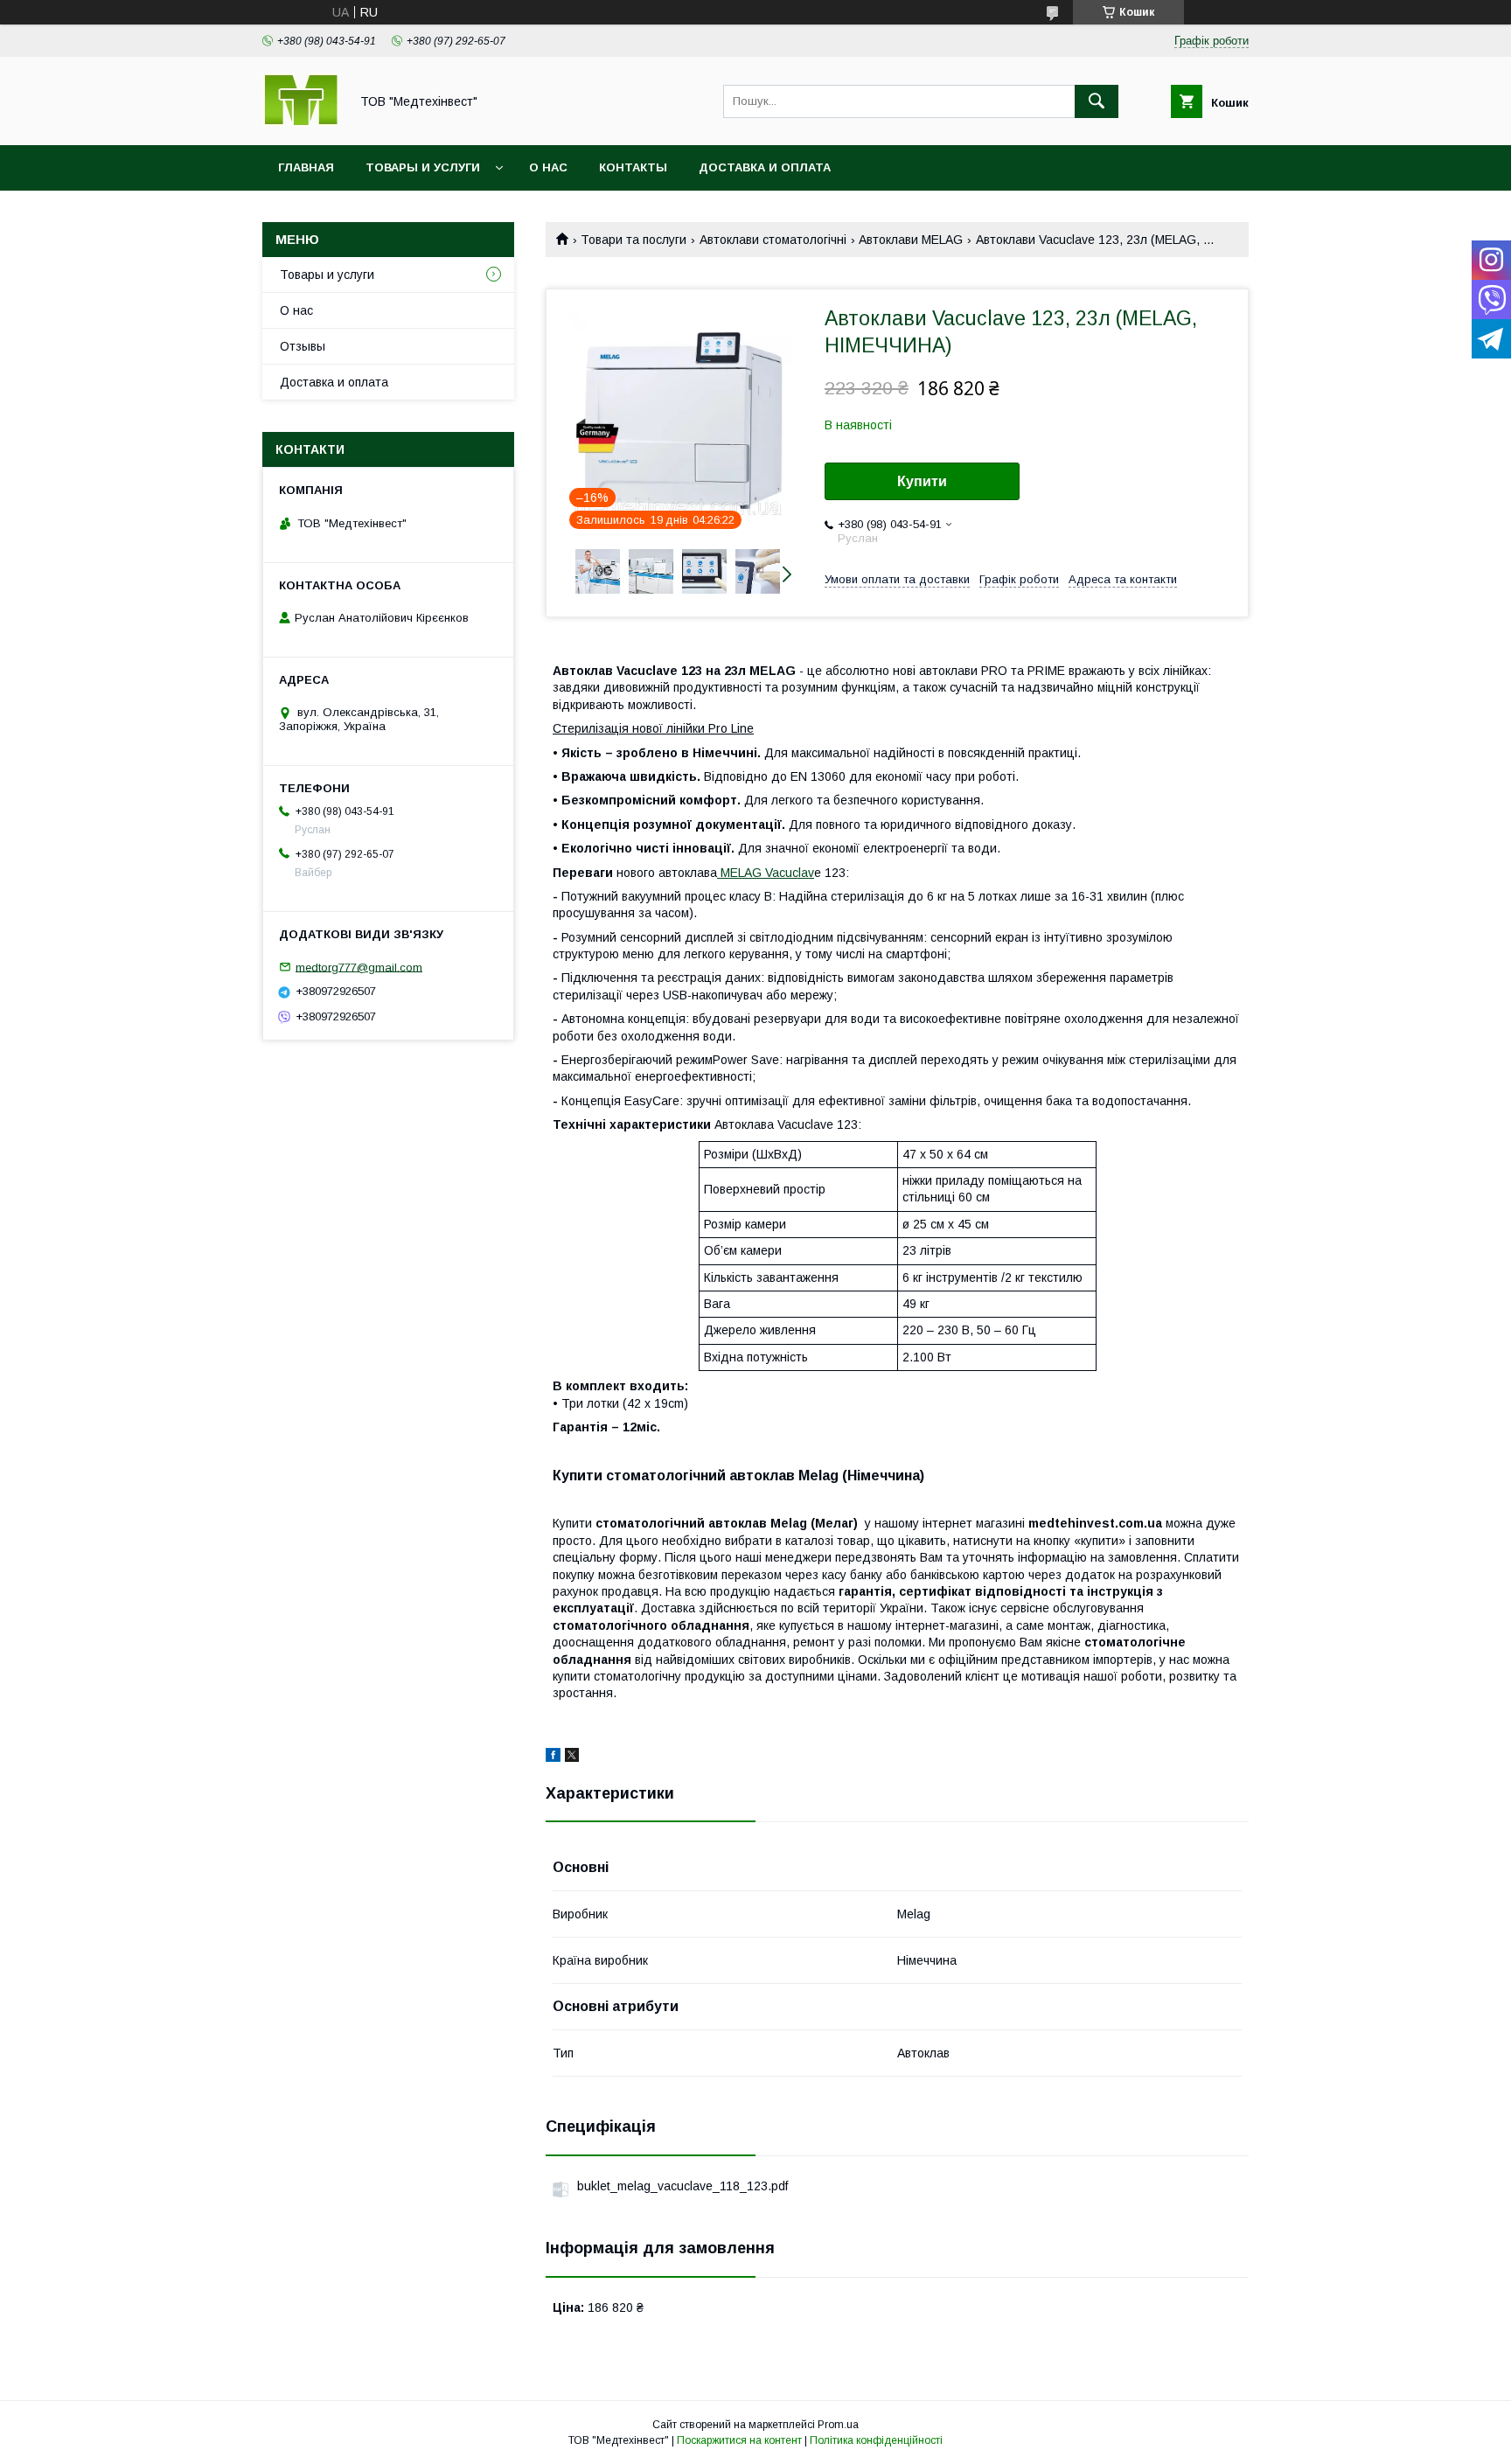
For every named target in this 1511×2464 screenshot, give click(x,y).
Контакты (633, 167)
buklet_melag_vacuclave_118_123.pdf (682, 2186)
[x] (572, 1758)
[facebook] (553, 1758)
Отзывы (303, 346)
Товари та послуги (634, 240)
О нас (548, 167)
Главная (306, 167)
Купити (922, 481)
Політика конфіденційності (876, 2440)
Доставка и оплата (765, 167)
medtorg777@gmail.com (359, 967)
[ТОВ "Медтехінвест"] (301, 122)
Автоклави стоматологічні (773, 240)
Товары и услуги (423, 167)
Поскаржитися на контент (739, 2440)
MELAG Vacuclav (766, 873)
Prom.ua (838, 2425)
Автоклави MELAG (911, 240)
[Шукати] (1097, 101)
